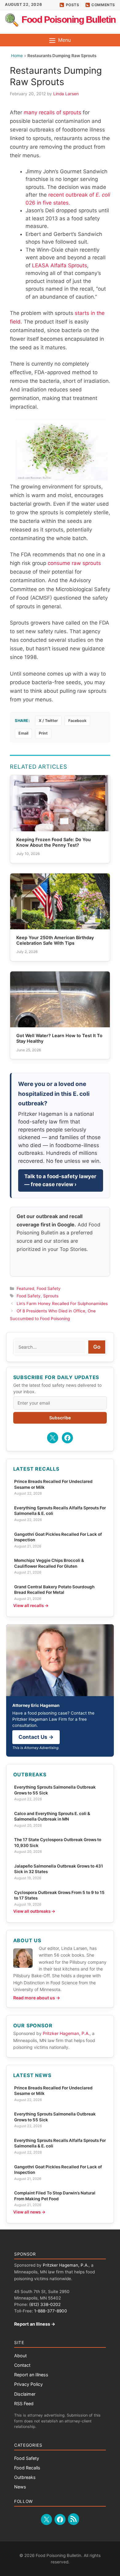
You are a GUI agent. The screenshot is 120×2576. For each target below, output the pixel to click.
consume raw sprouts (74, 563)
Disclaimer (25, 2394)
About (20, 2356)
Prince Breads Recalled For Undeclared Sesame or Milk (53, 1484)
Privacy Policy (28, 2384)
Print (43, 733)
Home (17, 56)
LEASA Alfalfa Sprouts (60, 265)
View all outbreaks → (34, 1911)
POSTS (73, 5)
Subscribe (60, 1418)
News (20, 2487)
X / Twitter (48, 721)
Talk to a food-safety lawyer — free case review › (60, 1180)
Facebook (77, 721)
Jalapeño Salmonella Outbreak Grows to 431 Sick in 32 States (59, 1869)
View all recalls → (31, 1606)
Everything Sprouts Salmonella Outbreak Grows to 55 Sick (55, 1790)
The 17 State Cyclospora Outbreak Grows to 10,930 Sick (58, 1842)
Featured (25, 1288)
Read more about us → (37, 1998)
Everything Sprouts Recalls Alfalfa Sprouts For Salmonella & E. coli (60, 1511)
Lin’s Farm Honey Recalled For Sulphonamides (62, 1304)
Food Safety (49, 1288)
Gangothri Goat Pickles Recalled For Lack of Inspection (58, 1537)
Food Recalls (27, 2468)
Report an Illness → (35, 2324)
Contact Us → (36, 1737)
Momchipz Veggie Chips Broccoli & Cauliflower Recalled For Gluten (49, 1563)
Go (97, 1347)
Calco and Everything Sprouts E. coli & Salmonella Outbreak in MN (52, 1816)
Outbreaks (25, 2477)
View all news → (29, 2212)
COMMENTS (103, 5)
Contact (22, 2365)
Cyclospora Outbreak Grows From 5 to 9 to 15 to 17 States (59, 1895)
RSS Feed (24, 2403)
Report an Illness (31, 2375)
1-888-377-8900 (51, 2311)
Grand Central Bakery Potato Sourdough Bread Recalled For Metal (54, 1590)
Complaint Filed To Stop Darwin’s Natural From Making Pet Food (55, 2196)
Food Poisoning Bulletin (69, 20)
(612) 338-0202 (45, 2304)
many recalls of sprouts (52, 112)
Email (23, 733)
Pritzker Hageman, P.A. (66, 2033)
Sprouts (51, 1296)
